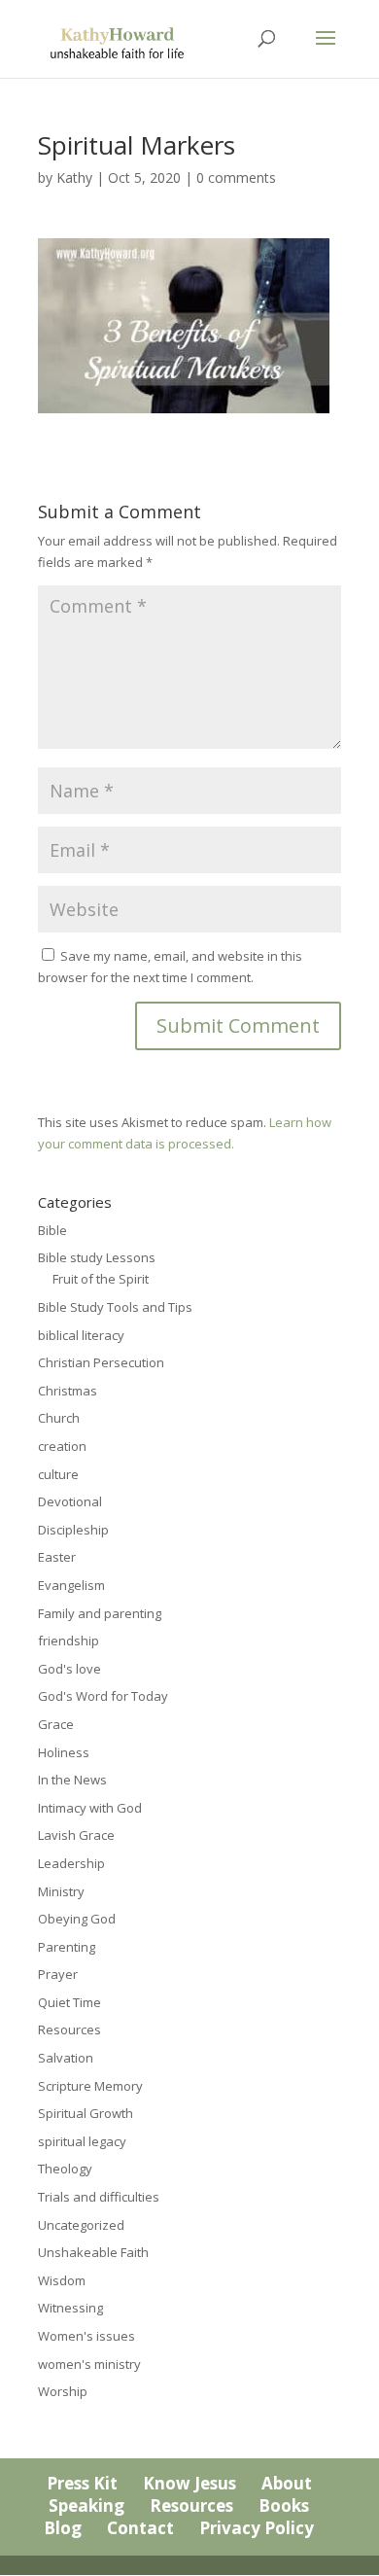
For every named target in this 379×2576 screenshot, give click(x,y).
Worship (63, 2391)
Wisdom (62, 2280)
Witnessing (70, 2308)
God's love (69, 1669)
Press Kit (82, 2483)
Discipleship (73, 1530)
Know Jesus (189, 2483)
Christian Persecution (101, 1362)
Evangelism (71, 1585)
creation (62, 1446)
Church (59, 1418)
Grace (56, 1724)
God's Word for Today (103, 1696)
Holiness (64, 1752)
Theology (65, 2169)
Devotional (70, 1501)
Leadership (71, 1863)
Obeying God (77, 1919)
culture (58, 1474)
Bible (52, 1230)
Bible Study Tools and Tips (115, 1307)
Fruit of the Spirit (101, 1279)
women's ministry (89, 2364)
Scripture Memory (90, 2086)
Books (284, 2505)
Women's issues (86, 2336)
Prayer (58, 1974)
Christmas (68, 1391)
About (287, 2483)
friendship (69, 1641)
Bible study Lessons (97, 1257)
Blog (63, 2528)
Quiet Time (69, 2002)
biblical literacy (81, 1335)
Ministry (61, 1891)
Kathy (74, 177)
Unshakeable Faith (93, 2252)
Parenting (67, 1947)
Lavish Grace (76, 1835)
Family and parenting (100, 1613)
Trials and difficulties (99, 2197)
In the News (72, 1780)
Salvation (66, 2058)
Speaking (86, 2505)
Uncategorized (81, 2225)
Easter (57, 1557)
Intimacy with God (90, 1808)
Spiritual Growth (86, 2113)
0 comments (236, 177)
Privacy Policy (257, 2528)
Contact (140, 2528)
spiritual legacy (82, 2141)
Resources (69, 2029)
